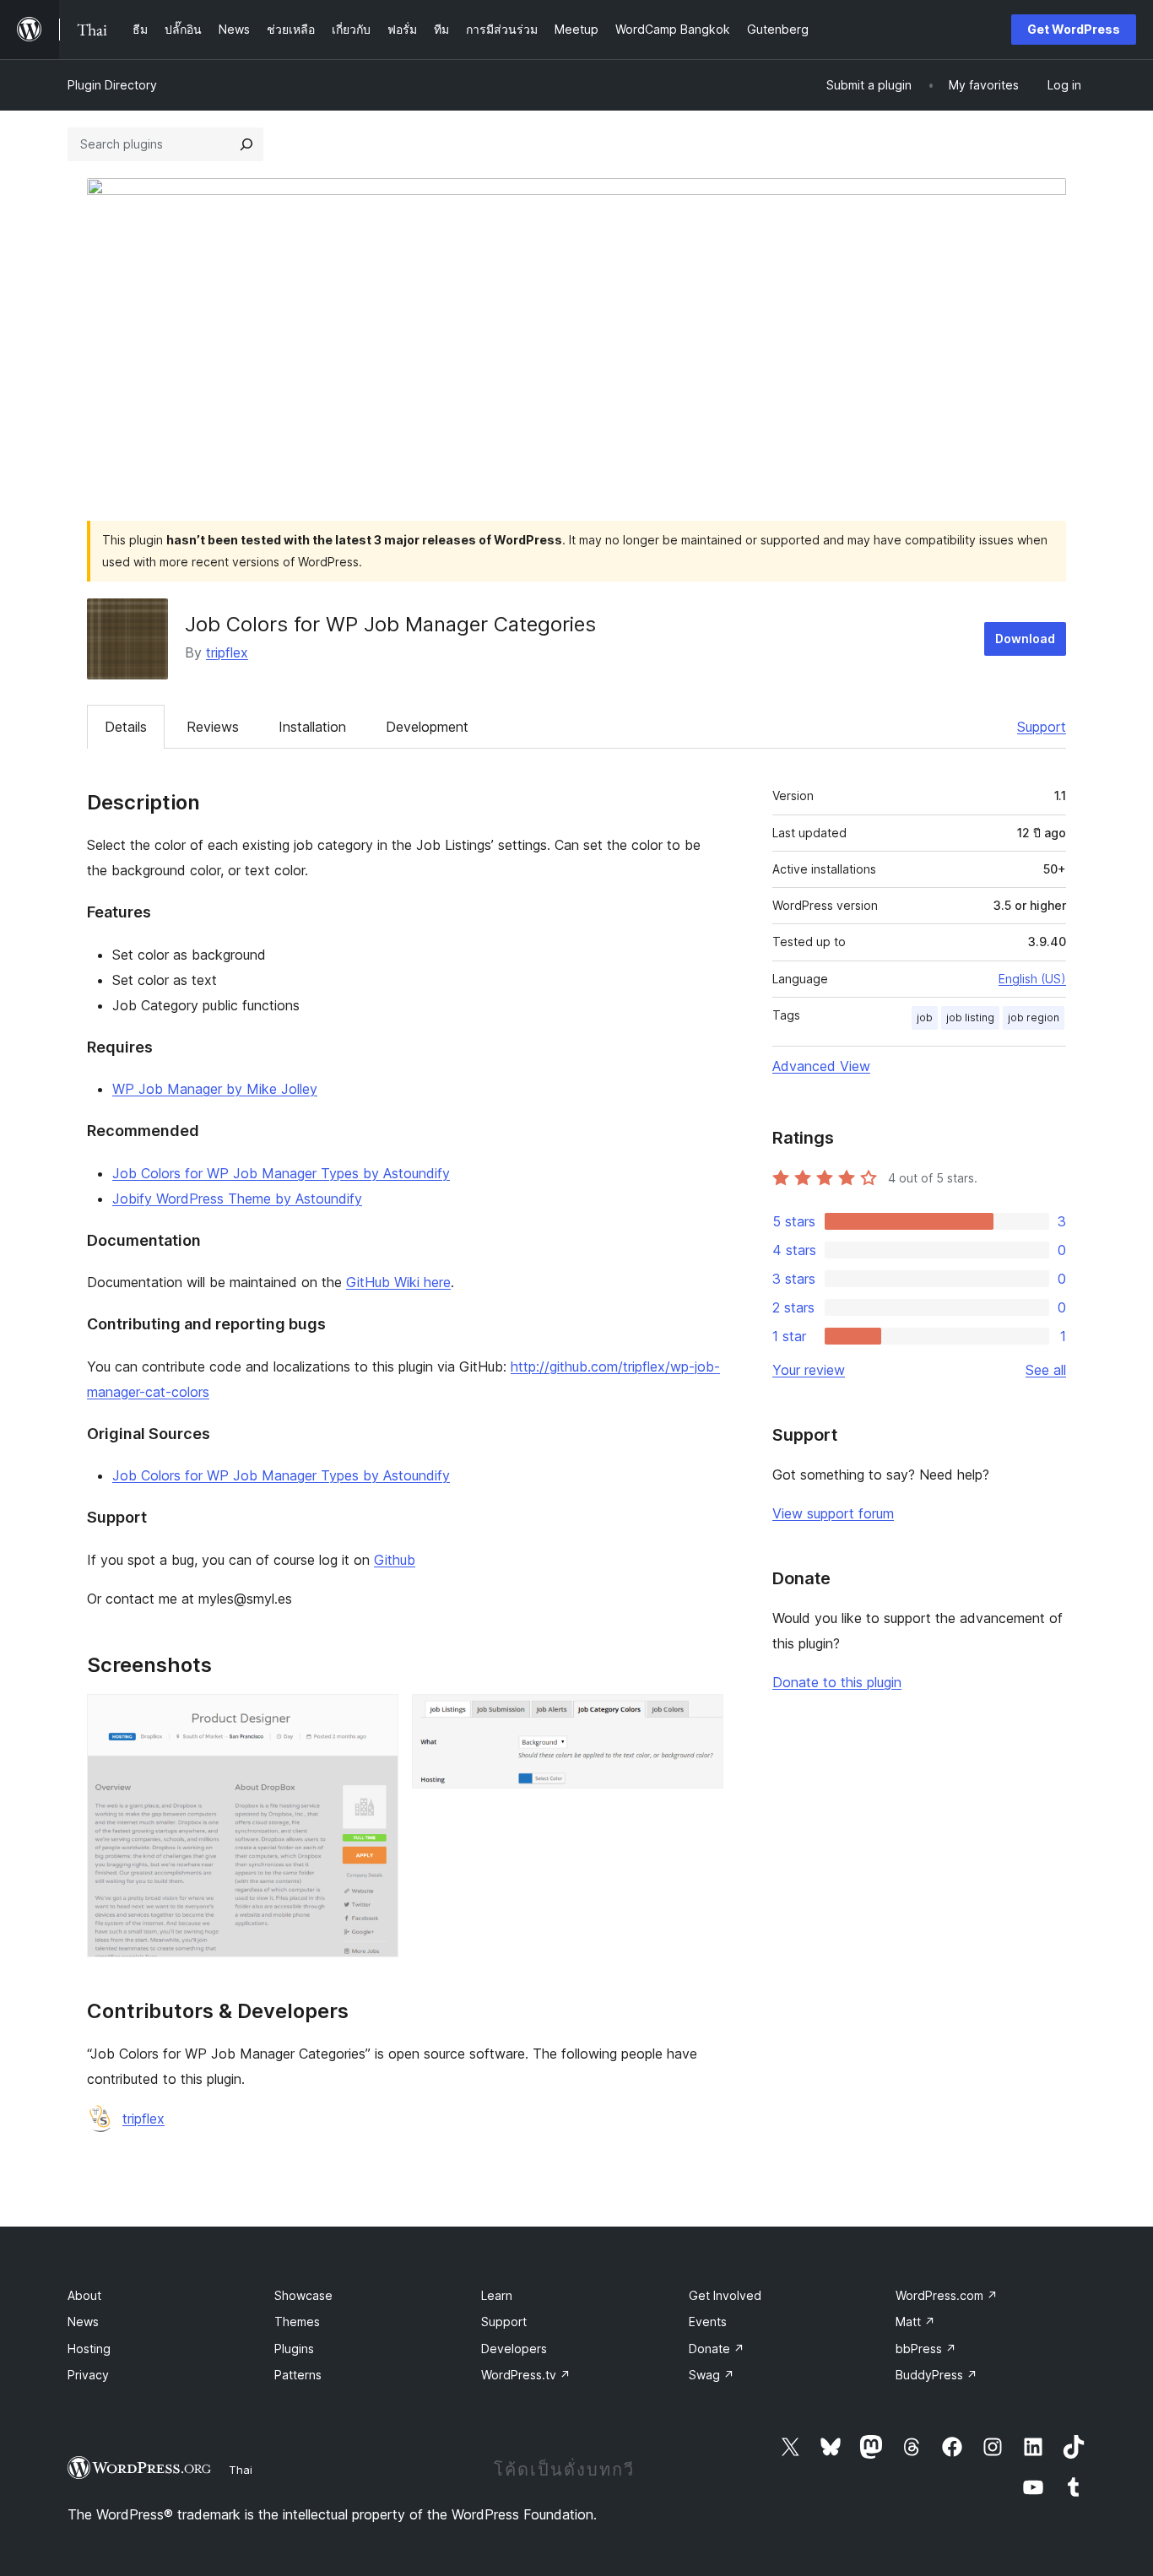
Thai (241, 2470)
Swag (712, 2375)
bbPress (926, 2349)
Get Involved (725, 2295)
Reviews (213, 727)
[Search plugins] (246, 144)
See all (1046, 1370)
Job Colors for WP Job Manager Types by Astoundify (281, 1173)
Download (1025, 639)
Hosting (89, 2349)
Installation (312, 727)
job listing (970, 1017)
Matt (915, 2322)
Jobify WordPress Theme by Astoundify (237, 1199)
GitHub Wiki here (398, 1282)
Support (1042, 727)
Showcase (303, 2295)
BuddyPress (936, 2375)
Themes (297, 2322)
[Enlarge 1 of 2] (376, 1717)
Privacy (88, 2375)
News (83, 2322)
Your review (809, 1370)
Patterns (298, 2375)
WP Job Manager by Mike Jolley (215, 1089)
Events (708, 2322)
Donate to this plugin (837, 1682)
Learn (497, 2295)
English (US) (1032, 979)
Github (395, 1560)
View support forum (833, 1513)
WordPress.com (947, 2295)
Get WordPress (1074, 29)
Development (427, 727)
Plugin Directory (112, 85)
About (84, 2295)
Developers (514, 2349)
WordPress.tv (526, 2375)
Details (126, 727)
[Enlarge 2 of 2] (701, 1717)
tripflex (227, 652)
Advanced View (821, 1066)
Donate (717, 2349)
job (925, 1017)
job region (1034, 1017)
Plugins (294, 2349)
